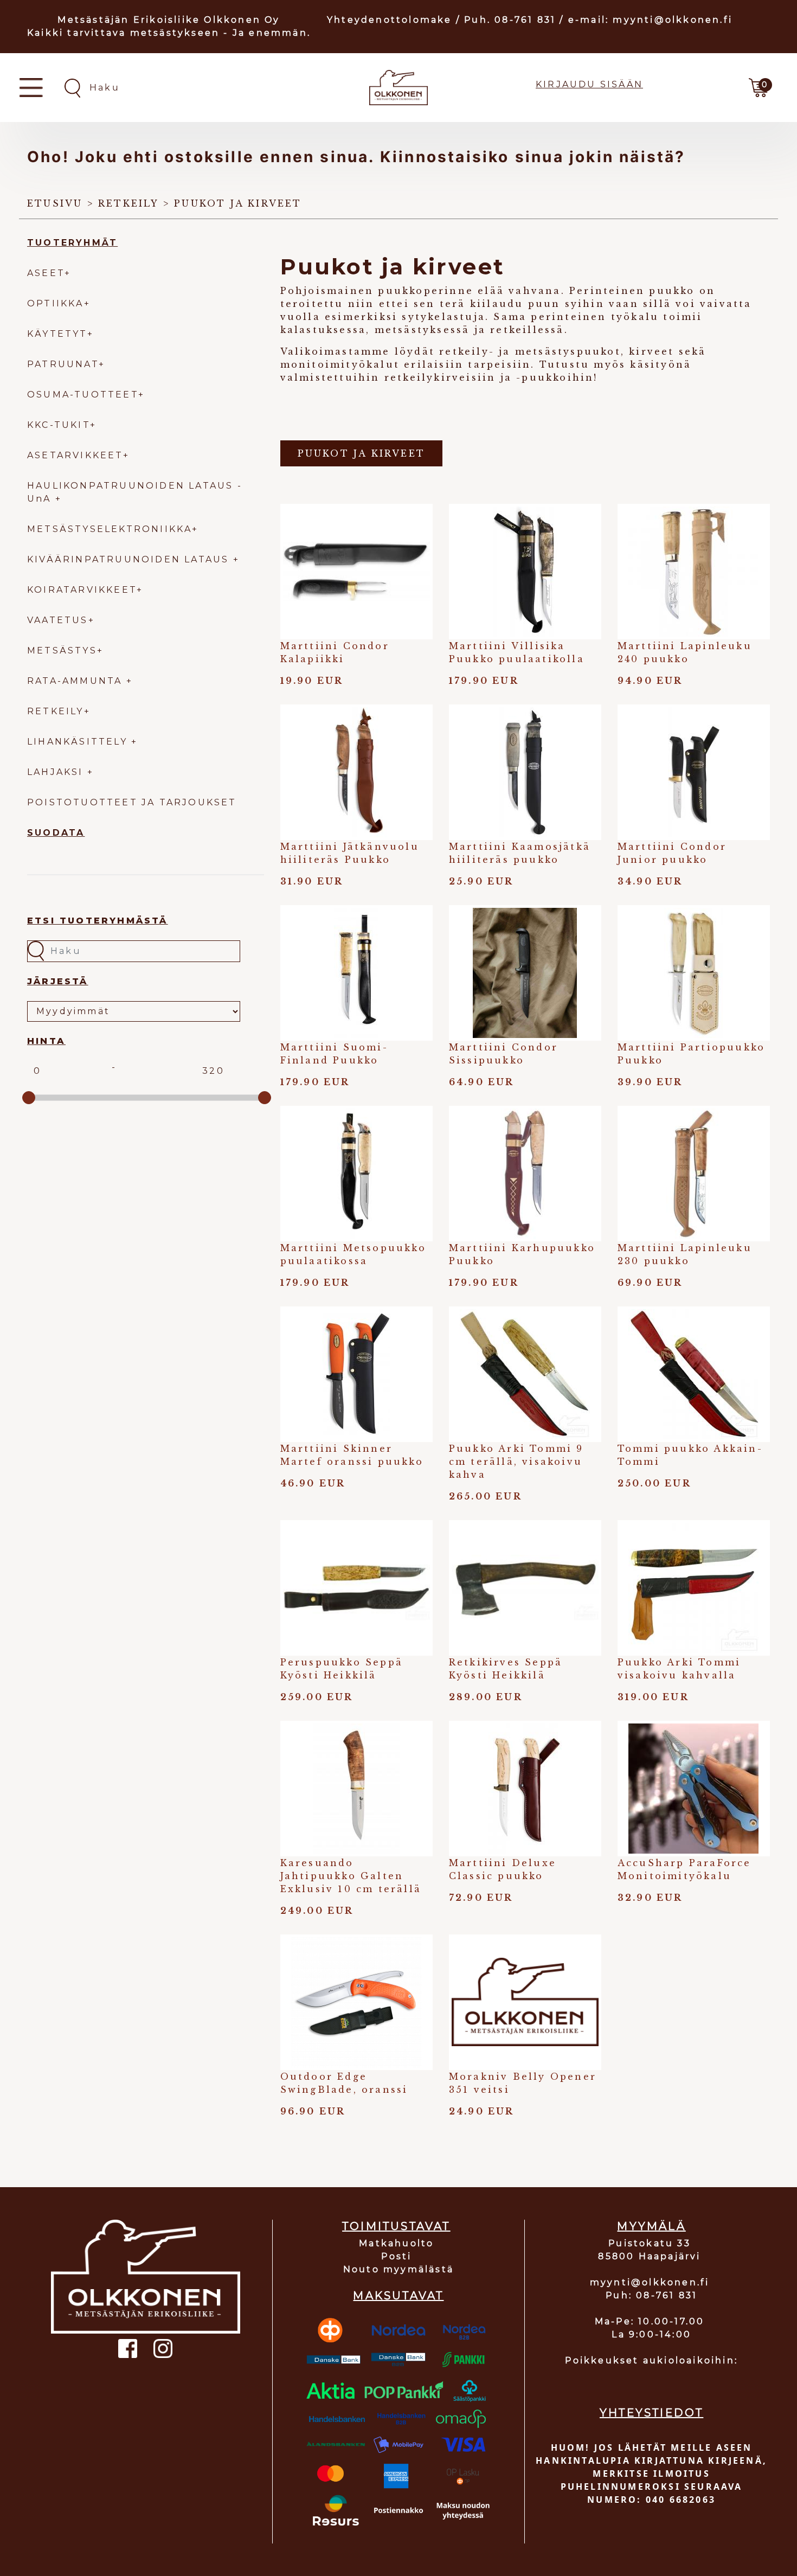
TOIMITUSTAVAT (396, 2226)
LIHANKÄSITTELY (79, 742)
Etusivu (55, 203)
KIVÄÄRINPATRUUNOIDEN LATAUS (130, 559)
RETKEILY (56, 711)
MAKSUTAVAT (398, 2296)
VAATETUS (58, 620)
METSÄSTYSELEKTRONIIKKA (110, 529)
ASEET (46, 273)
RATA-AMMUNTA (77, 681)
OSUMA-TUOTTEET (83, 395)
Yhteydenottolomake (390, 20)
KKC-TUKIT (59, 425)
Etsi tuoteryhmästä (98, 921)
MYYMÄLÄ (651, 2226)
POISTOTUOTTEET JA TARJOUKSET (132, 802)
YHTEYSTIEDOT (651, 2413)
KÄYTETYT (57, 334)
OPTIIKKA (56, 303)
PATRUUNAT (63, 364)
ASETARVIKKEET (75, 455)
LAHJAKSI (57, 772)
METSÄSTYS (62, 651)
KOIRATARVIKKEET (82, 590)
